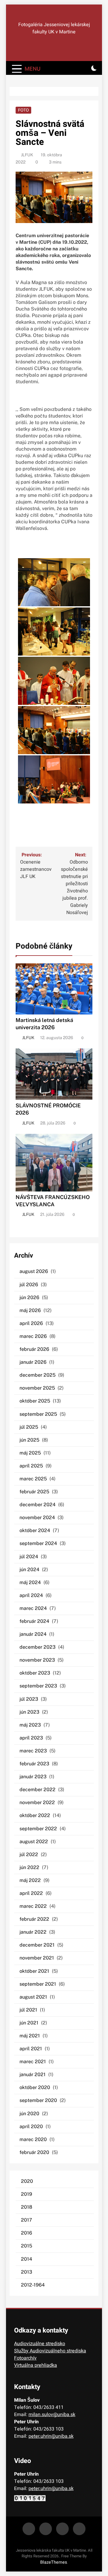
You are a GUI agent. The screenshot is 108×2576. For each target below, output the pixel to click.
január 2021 (33, 2074)
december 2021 (37, 1945)
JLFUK (27, 155)
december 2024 (37, 1505)
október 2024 (35, 1530)
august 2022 (34, 1842)
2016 (27, 2233)
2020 (27, 2181)
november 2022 (37, 1802)
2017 (27, 2220)
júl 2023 (29, 1699)
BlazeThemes (54, 2562)
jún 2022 (29, 1867)
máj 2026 (30, 1310)
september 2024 (38, 1543)
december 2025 (37, 1375)
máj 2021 (30, 2036)
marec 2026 (33, 1336)
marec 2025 (33, 1479)
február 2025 (34, 1492)
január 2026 (33, 1362)
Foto (23, 110)
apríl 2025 (31, 1466)
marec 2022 (33, 1906)
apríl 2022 (31, 1893)
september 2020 (38, 2100)
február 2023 (34, 1764)
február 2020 (34, 2152)
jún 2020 (29, 2114)
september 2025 (38, 1414)
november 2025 (37, 1388)
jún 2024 (29, 1569)
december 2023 (37, 1647)
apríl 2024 (31, 1595)
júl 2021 (28, 2010)
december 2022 (37, 1790)
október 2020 (35, 2087)
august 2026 (34, 1271)
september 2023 (38, 1686)
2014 (27, 2259)
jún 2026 (29, 1297)
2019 (27, 2194)
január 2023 (33, 1777)
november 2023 (37, 1660)
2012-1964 (33, 2285)
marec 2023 (33, 1751)
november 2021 (37, 1958)
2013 (27, 2272)
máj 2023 (30, 1725)
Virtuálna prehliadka (36, 2365)
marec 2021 (33, 2062)
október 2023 (35, 1673)
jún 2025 (29, 1440)
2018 (27, 2207)
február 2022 (34, 1919)
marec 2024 (33, 1608)
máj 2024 (30, 1582)
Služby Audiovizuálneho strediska (50, 2351)
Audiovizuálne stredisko (40, 2344)
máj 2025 (30, 1453)
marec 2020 (33, 2139)
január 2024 (33, 1634)
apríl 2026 (31, 1323)
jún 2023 (29, 1712)
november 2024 (37, 1517)
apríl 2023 (31, 1738)
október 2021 (34, 1971)
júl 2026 (29, 1285)
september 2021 (38, 1984)
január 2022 (33, 1932)
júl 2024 (29, 1557)
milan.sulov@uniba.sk (52, 2415)
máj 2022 (30, 1880)
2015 (27, 2246)
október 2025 (35, 1401)
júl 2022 (29, 1854)
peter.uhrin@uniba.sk (51, 2436)
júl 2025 (29, 1427)
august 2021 (33, 1997)
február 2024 (34, 1621)
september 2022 (38, 1829)
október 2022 (35, 1815)
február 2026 (34, 1349)
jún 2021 (29, 2023)
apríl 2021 (31, 2049)
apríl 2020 (31, 2126)
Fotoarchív (25, 2358)
